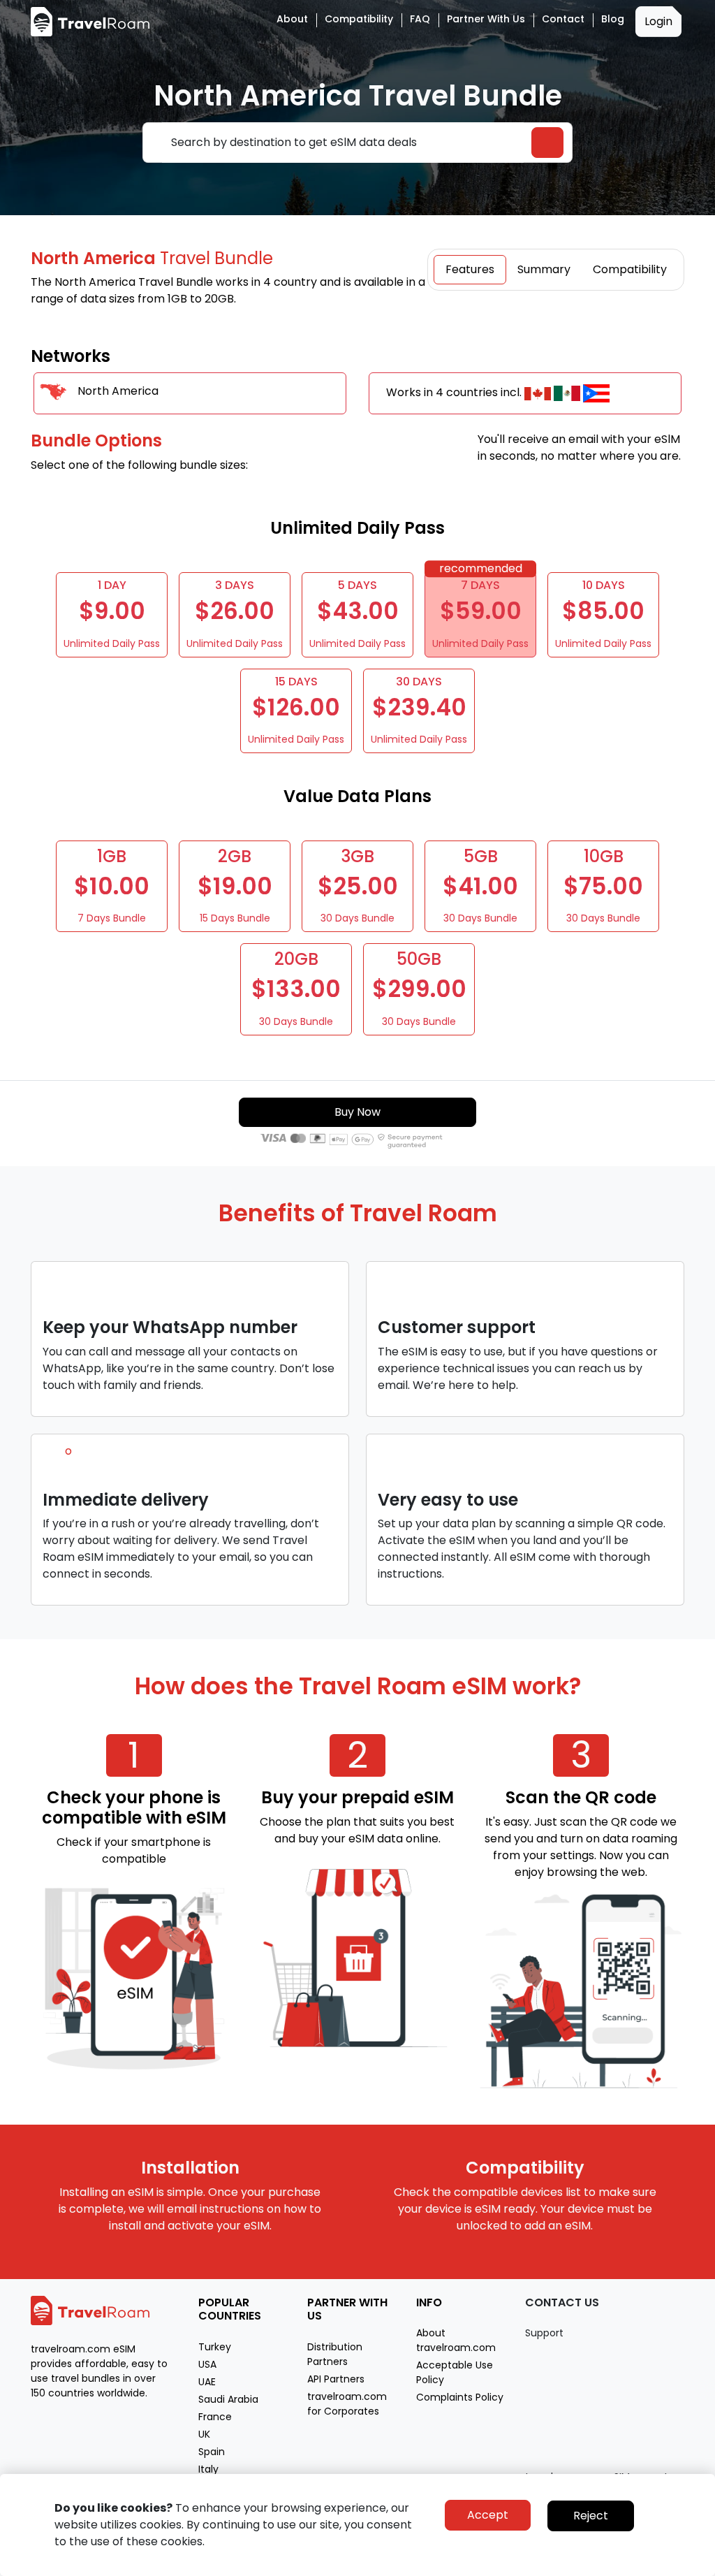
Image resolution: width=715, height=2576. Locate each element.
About (292, 19)
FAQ (420, 19)
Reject (591, 2516)
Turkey (215, 2347)
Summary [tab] (544, 269)
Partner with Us (486, 19)
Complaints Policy (460, 2397)
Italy (208, 2469)
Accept (488, 2515)
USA (207, 2364)
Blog (613, 19)
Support (544, 2333)
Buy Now (357, 1112)
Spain (212, 2452)
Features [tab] (470, 269)
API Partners (336, 2379)
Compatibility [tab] (630, 269)
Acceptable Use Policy (455, 2372)
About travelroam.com (456, 2340)
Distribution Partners (335, 2354)
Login (658, 21)
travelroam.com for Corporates (347, 2404)
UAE (207, 2382)
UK (204, 2434)
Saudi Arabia (228, 2399)
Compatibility (359, 19)
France (215, 2417)
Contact (563, 19)
